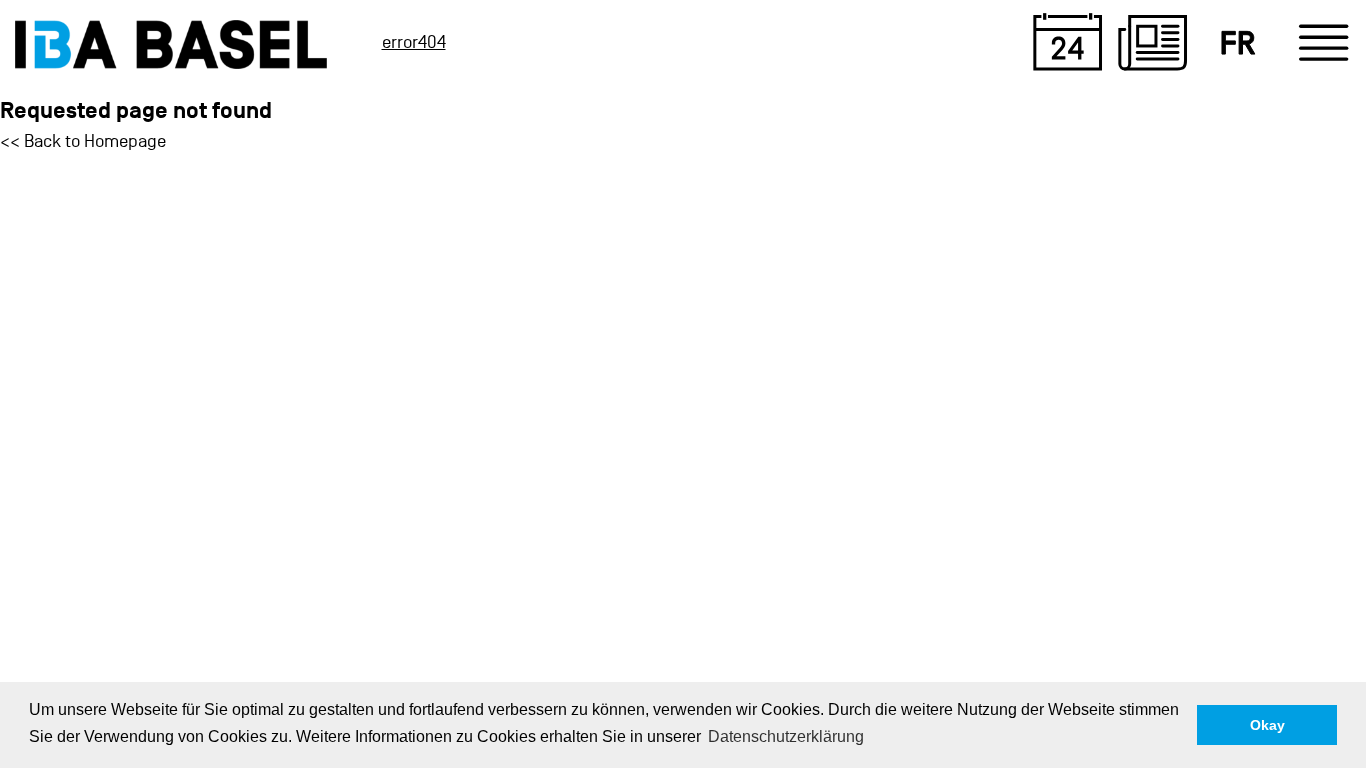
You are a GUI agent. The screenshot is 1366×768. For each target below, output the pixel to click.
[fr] (1237, 42)
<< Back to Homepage (83, 141)
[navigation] (1323, 42)
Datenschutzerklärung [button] (786, 736)
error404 (414, 42)
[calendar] (1067, 42)
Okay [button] (1267, 725)
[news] (1152, 42)
